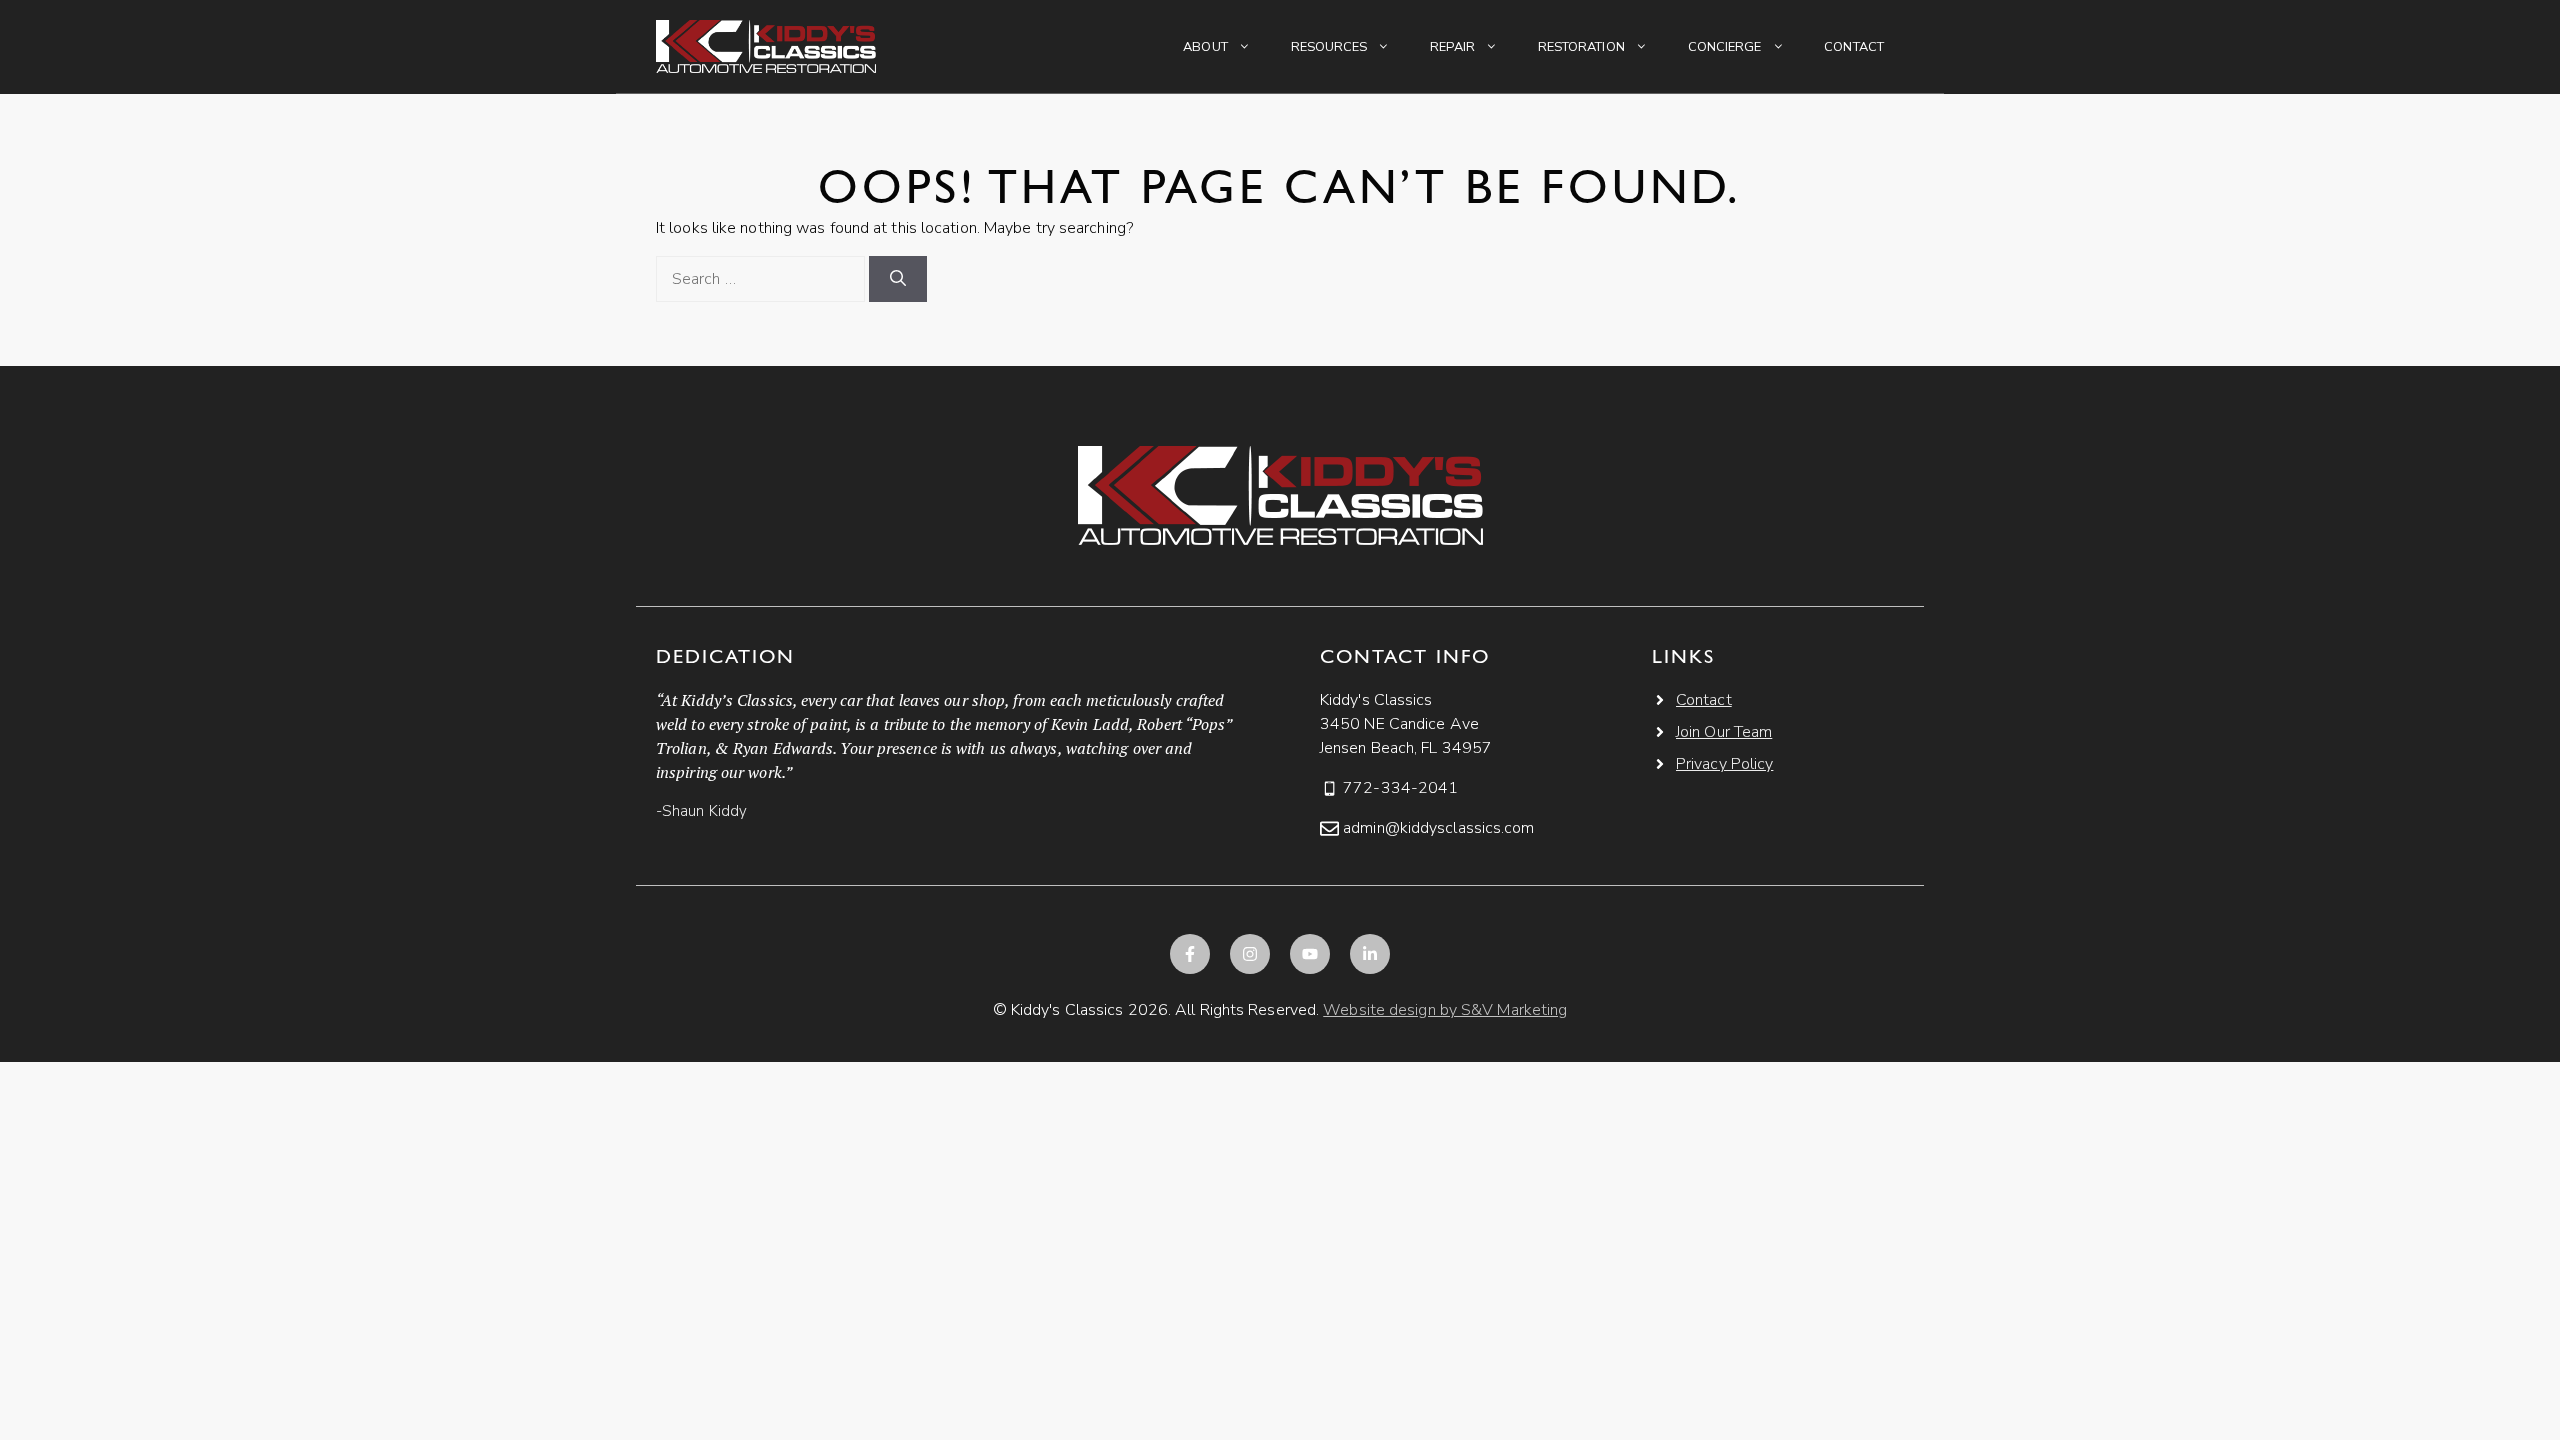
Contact (1854, 47)
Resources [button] (1329, 47)
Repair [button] (1452, 47)
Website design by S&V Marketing (1445, 1010)
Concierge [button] (1725, 47)
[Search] (898, 279)
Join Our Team (1724, 732)
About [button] (1205, 47)
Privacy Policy (1724, 764)
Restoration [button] (1581, 47)
